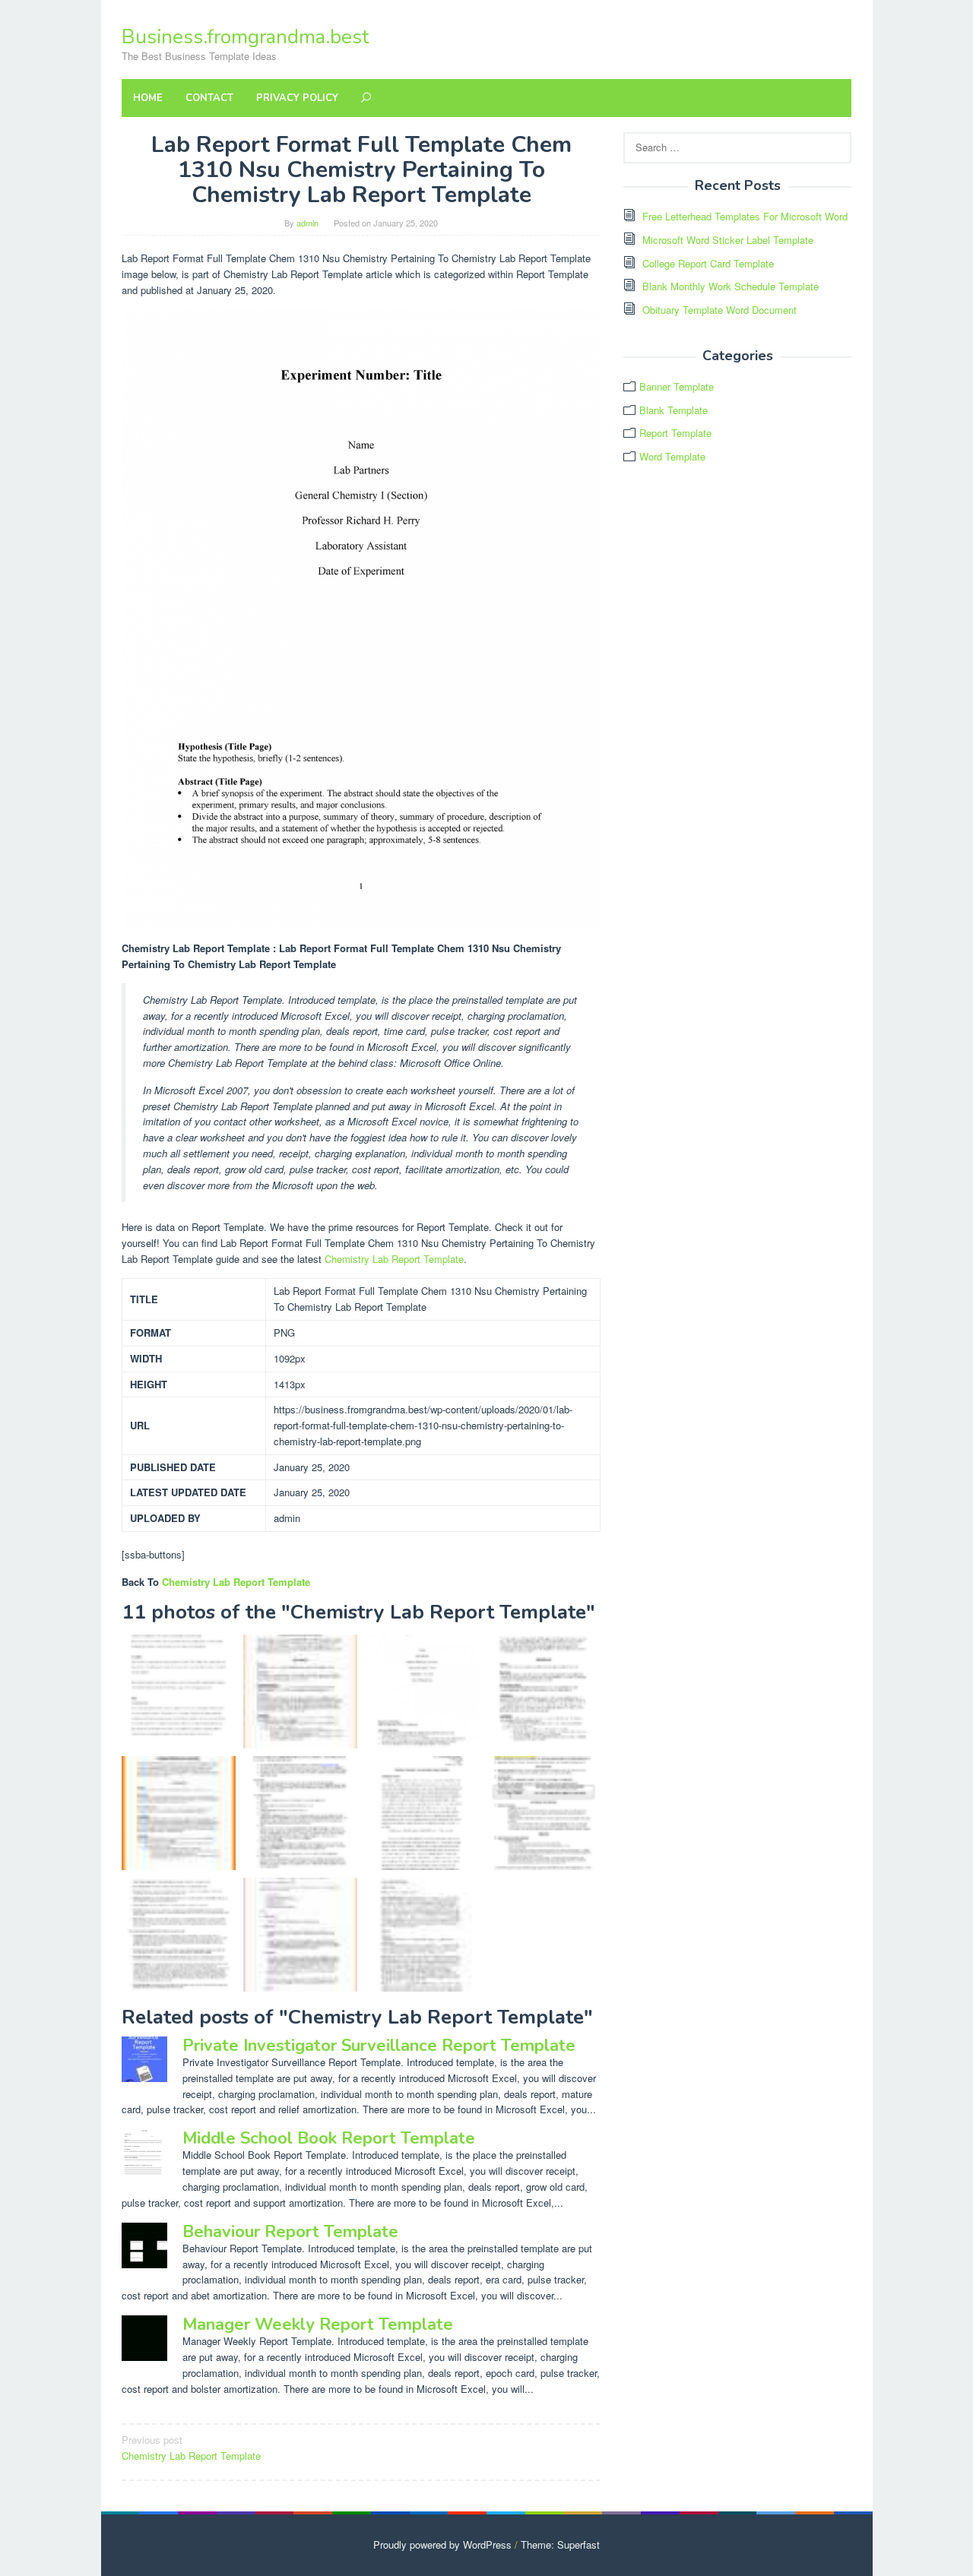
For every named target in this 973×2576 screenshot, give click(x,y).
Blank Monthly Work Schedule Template (731, 286)
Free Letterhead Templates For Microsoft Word (745, 216)
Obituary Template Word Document (719, 310)
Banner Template (677, 386)
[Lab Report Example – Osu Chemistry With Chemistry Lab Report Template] (179, 1691)
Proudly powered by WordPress (442, 2544)
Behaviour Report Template (290, 2232)
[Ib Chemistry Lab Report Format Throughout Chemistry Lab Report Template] (544, 1813)
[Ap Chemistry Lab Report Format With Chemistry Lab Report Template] (179, 1935)
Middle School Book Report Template (329, 2138)
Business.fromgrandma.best (245, 37)
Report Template (675, 433)
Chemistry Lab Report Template (394, 1259)
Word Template (672, 456)
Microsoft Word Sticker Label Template (728, 240)
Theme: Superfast (560, 2544)
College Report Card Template (708, 263)
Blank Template (673, 410)
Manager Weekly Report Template (318, 2324)
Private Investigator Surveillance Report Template (379, 2046)
